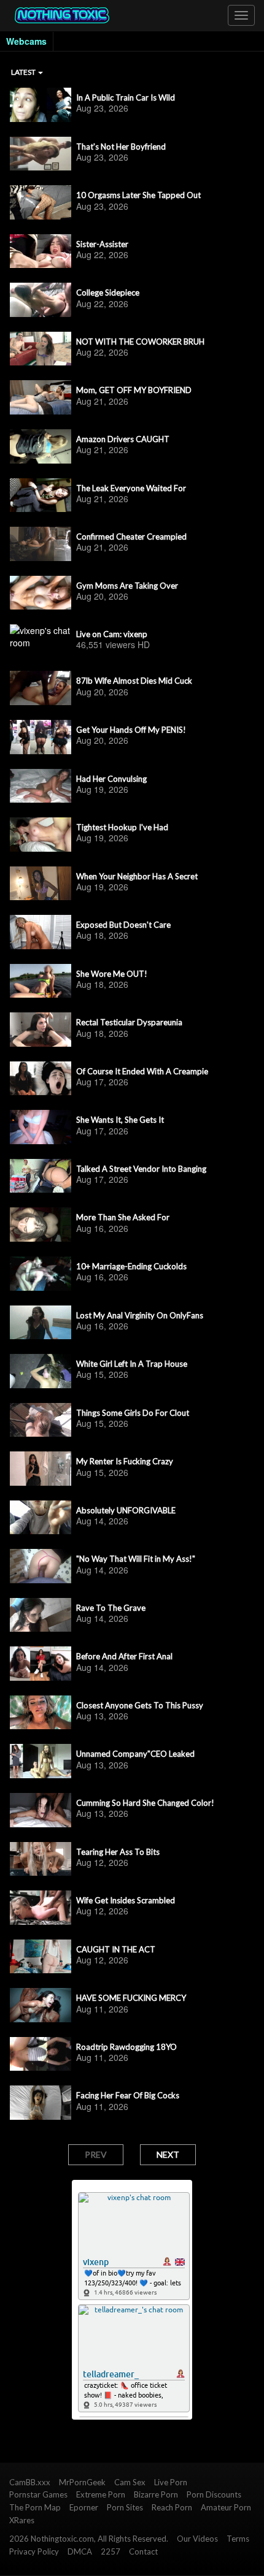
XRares (22, 2520)
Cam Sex (130, 2482)
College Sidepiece (108, 292)
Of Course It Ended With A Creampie (142, 1071)
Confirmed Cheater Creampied (131, 537)
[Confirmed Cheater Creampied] (41, 544)
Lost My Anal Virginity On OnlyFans (140, 1315)
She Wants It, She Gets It (120, 1120)
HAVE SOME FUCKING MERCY (131, 1998)
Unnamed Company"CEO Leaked (135, 1754)
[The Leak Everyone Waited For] (41, 495)
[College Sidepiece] (41, 300)
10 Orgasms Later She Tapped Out (138, 195)
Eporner (84, 2507)
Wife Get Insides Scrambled (126, 1900)
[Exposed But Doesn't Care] (41, 932)
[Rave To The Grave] (41, 1615)
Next (168, 2154)
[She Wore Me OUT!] (41, 981)
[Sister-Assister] (41, 251)
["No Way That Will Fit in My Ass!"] (41, 1566)
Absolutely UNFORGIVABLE (126, 1510)
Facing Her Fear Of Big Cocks (128, 2095)
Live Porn (171, 2482)
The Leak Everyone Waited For (131, 488)
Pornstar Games (38, 2494)
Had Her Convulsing (111, 779)
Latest (24, 72)
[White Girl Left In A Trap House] (41, 1371)
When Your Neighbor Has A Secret (137, 876)
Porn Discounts (214, 2494)
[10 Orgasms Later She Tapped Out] (41, 202)
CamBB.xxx (30, 2482)
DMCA (80, 2551)
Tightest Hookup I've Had (122, 827)
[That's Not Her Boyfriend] (41, 154)
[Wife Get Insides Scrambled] (41, 1908)
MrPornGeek (82, 2482)
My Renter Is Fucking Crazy (125, 1461)
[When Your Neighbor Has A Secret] (41, 884)
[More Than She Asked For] (41, 1225)
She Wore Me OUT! (112, 974)
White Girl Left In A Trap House (132, 1364)
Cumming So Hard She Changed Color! (145, 1803)
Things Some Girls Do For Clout (133, 1413)
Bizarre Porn (156, 2494)
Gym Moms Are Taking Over (127, 586)
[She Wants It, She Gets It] (41, 1127)
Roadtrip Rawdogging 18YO (126, 2047)
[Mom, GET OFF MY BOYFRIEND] (41, 397)
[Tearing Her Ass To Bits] (41, 1859)
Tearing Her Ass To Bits (118, 1852)
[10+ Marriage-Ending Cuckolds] (41, 1274)
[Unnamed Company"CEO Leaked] (41, 1761)
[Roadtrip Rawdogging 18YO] (41, 2054)
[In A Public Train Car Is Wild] (41, 105)
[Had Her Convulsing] (41, 786)
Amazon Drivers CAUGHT (123, 439)
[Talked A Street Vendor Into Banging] (41, 1176)
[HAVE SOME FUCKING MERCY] (41, 2005)
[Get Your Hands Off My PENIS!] (41, 737)
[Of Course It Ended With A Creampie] (41, 1079)
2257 (111, 2551)
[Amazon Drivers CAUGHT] (41, 446)
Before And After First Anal (124, 1656)
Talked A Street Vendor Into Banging (141, 1169)
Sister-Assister (102, 244)
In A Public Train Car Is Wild (126, 97)
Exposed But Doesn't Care (123, 925)
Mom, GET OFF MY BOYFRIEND (134, 390)
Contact (143, 2551)
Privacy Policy (34, 2551)
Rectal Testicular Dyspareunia (129, 1022)
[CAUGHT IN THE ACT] (41, 1957)
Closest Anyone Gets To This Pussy (140, 1705)
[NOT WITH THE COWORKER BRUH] (41, 349)
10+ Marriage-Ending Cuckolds (131, 1266)
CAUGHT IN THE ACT (116, 1949)
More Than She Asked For (123, 1217)
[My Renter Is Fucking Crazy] (41, 1469)
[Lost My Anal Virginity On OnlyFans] (41, 1323)
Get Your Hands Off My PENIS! (131, 730)
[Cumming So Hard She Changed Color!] (41, 1810)
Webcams (26, 41)
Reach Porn (172, 2507)
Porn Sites (125, 2507)
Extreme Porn (101, 2494)
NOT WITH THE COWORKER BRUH (140, 342)
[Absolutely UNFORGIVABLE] (41, 1518)
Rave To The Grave (111, 1608)
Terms (238, 2539)
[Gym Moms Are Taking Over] (41, 593)
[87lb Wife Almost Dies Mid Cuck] (41, 688)
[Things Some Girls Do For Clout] (41, 1420)
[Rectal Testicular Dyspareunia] (41, 1030)
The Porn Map (35, 2507)
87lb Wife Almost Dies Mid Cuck (134, 681)
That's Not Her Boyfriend (121, 147)
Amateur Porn (226, 2507)
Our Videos (197, 2539)
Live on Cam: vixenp (112, 634)
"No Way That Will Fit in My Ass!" (136, 1559)
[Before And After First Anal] (41, 1664)
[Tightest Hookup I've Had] (41, 835)
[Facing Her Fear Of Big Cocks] (41, 2103)
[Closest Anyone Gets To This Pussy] (41, 1713)
